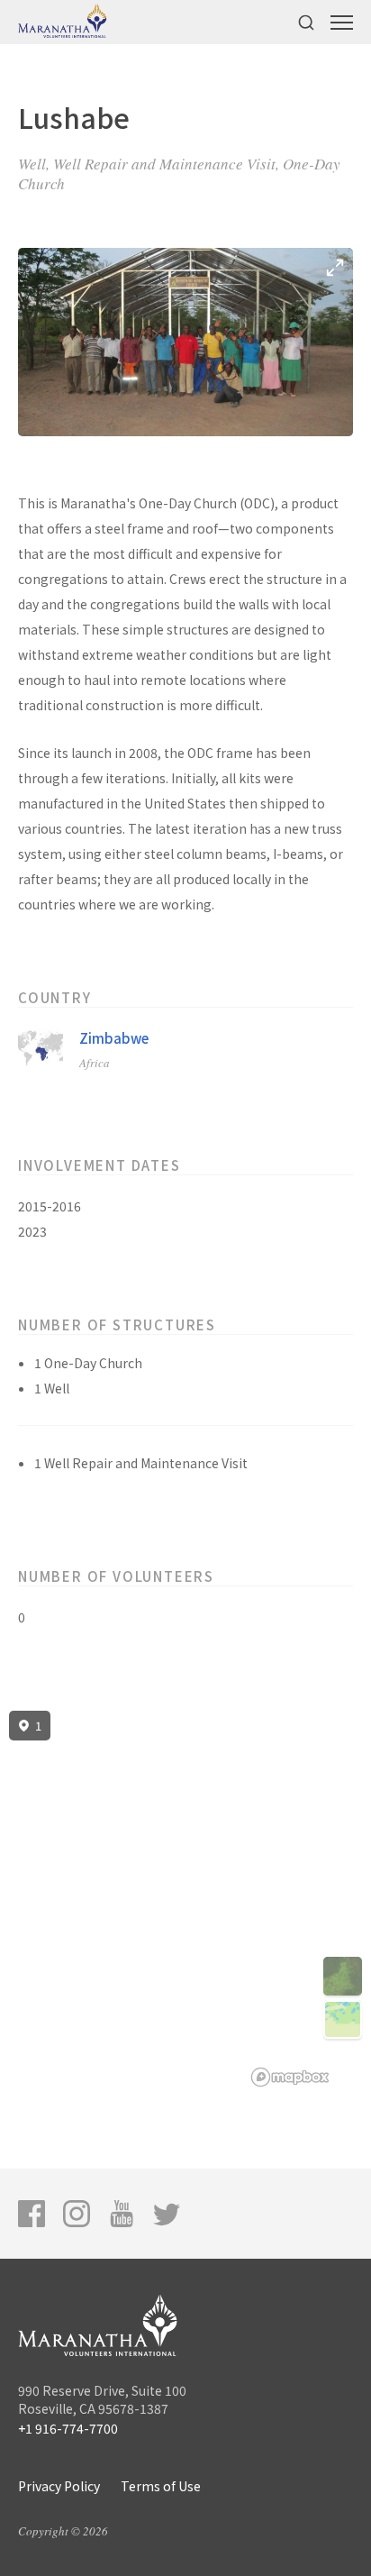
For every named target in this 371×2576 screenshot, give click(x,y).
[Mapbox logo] (290, 2077)
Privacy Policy (59, 2486)
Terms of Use (161, 2486)
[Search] (306, 22)
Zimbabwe (114, 1038)
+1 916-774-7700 (68, 2428)
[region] (185, 1899)
